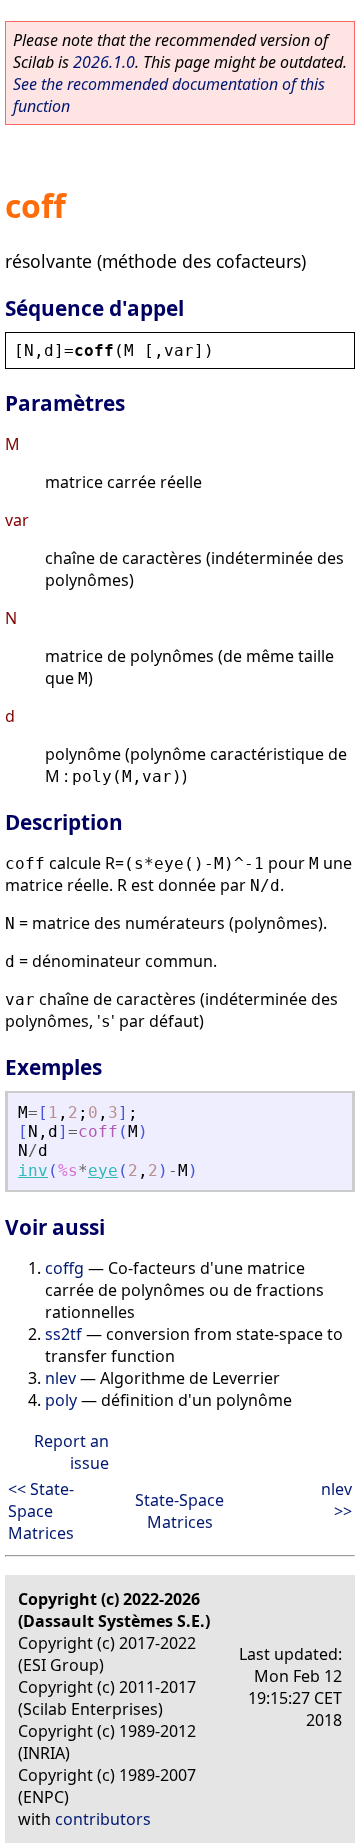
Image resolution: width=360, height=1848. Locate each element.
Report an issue (71, 1452)
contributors (103, 1819)
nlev (60, 1378)
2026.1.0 (104, 62)
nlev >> (336, 1500)
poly (61, 1400)
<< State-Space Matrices (41, 1511)
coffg (64, 1268)
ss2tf (63, 1334)
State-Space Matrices (179, 1511)
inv (33, 1170)
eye (103, 1170)
